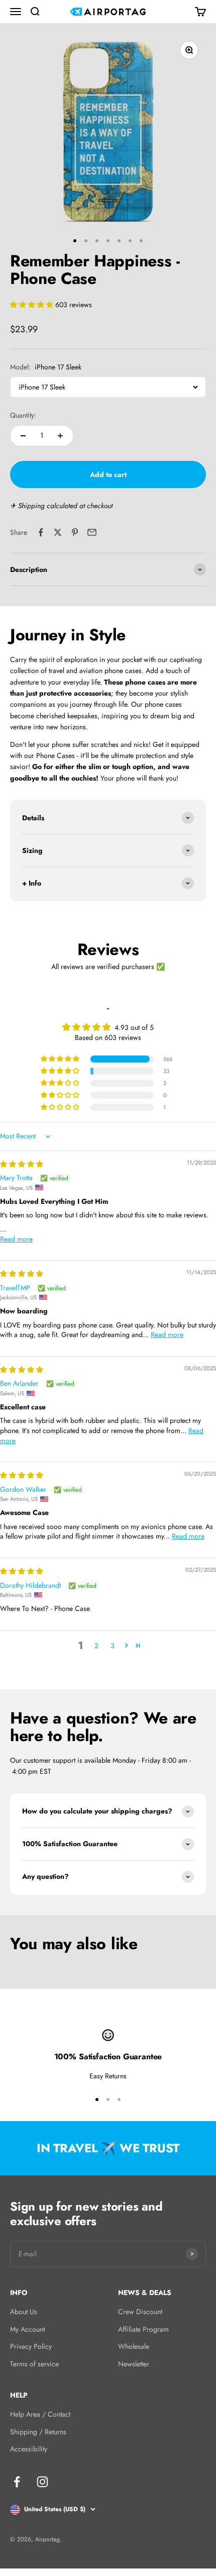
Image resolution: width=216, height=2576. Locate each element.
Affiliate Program (143, 2329)
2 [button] (96, 1646)
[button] (33, 305)
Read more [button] (16, 1239)
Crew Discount (140, 2312)
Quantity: (23, 415)
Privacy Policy (31, 2346)
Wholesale (134, 2346)
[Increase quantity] (60, 436)
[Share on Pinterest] (75, 532)
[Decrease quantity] (23, 436)
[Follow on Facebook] (17, 2482)
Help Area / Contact (40, 2414)
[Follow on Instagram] (42, 2482)
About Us (24, 2312)
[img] (22, 1164)
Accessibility (29, 2449)
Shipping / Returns (38, 2432)
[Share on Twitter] (58, 532)
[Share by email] (92, 532)
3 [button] (113, 1646)
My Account (27, 2329)
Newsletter (134, 2364)
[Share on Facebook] (41, 532)
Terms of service (34, 2364)
